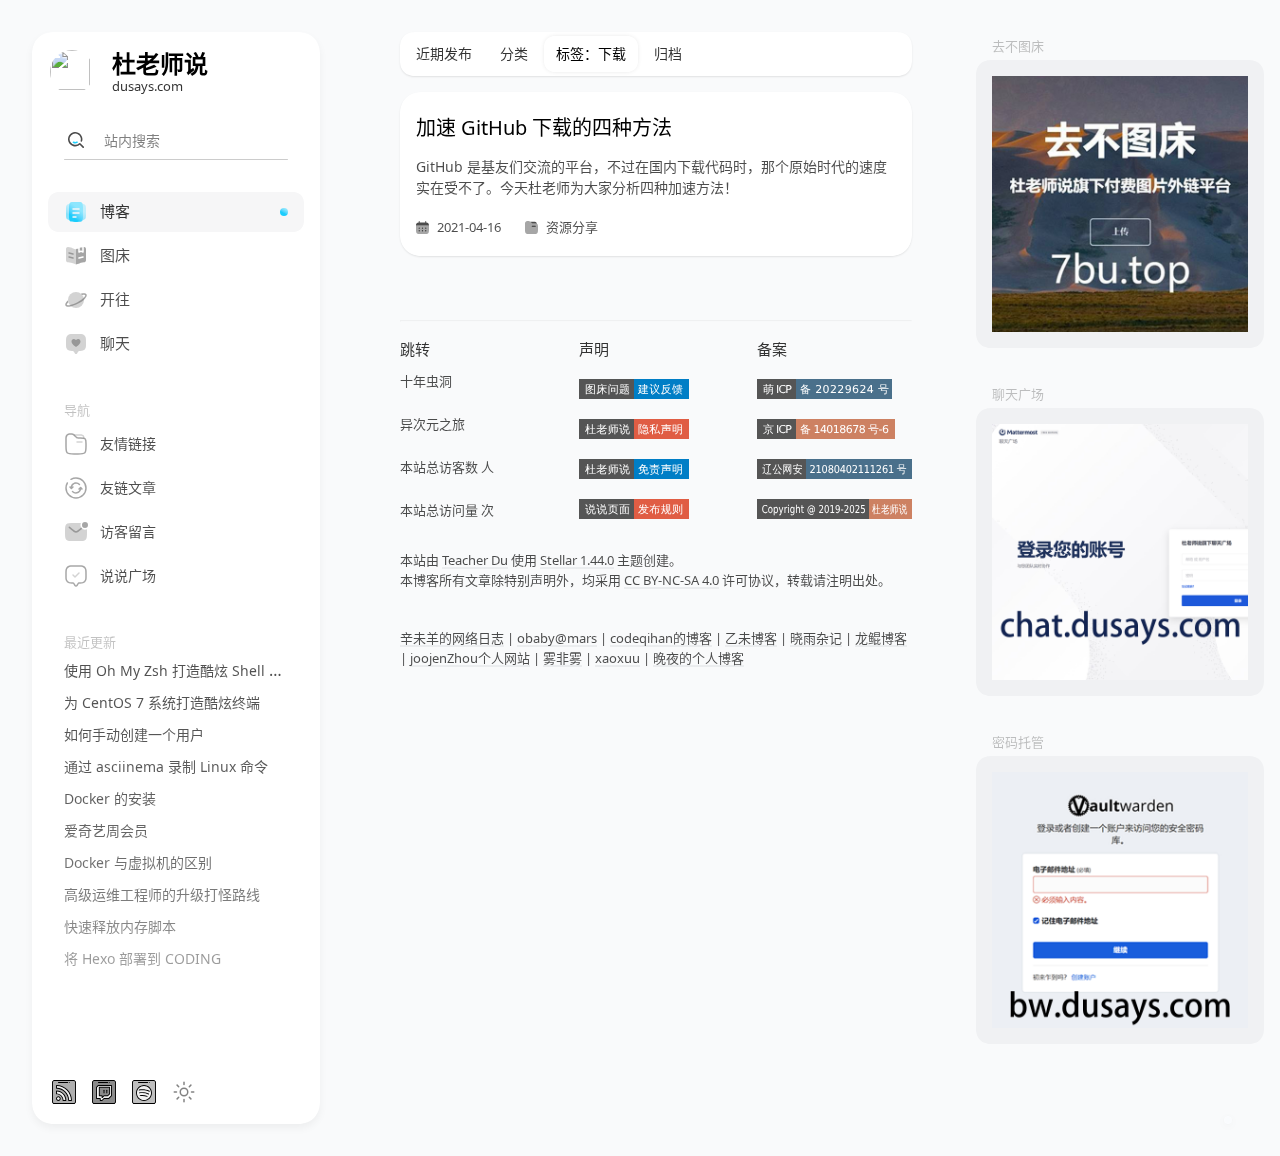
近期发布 (444, 53)
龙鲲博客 (881, 638)
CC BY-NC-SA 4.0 (671, 580)
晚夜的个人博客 (698, 658)
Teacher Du (475, 560)
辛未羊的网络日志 (452, 638)
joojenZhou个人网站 (470, 658)
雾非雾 (562, 658)
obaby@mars (557, 638)
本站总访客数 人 (447, 467)
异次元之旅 (432, 424)
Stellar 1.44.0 (577, 560)
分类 (514, 53)
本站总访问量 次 (447, 510)
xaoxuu (617, 658)
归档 (668, 53)
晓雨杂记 (816, 638)
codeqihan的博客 (661, 638)
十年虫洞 (426, 381)
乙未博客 (751, 638)
